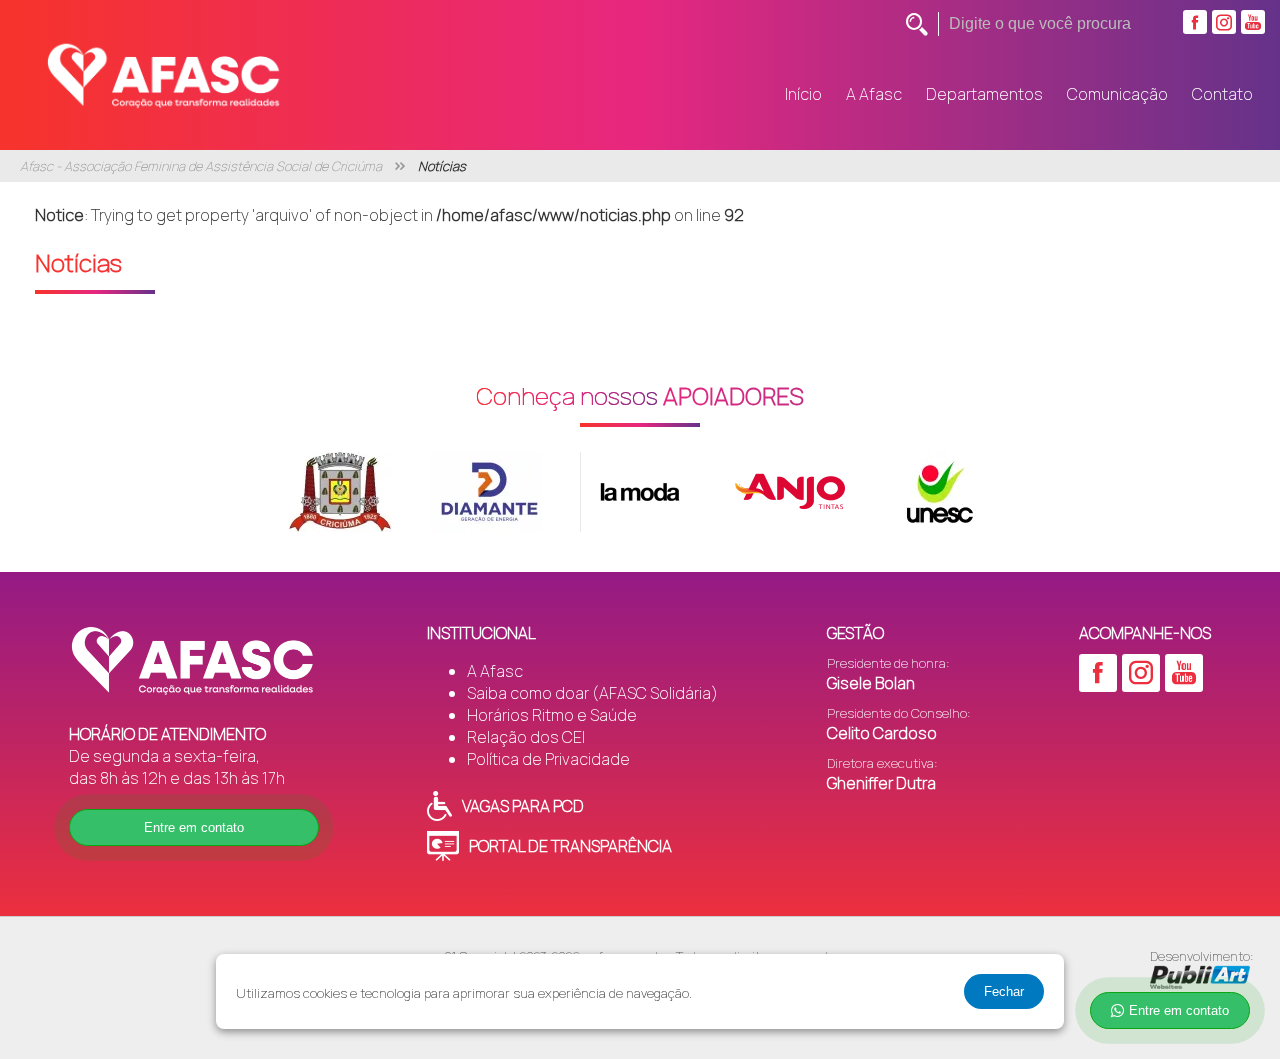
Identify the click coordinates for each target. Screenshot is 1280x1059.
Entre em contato (194, 827)
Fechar (1004, 991)
